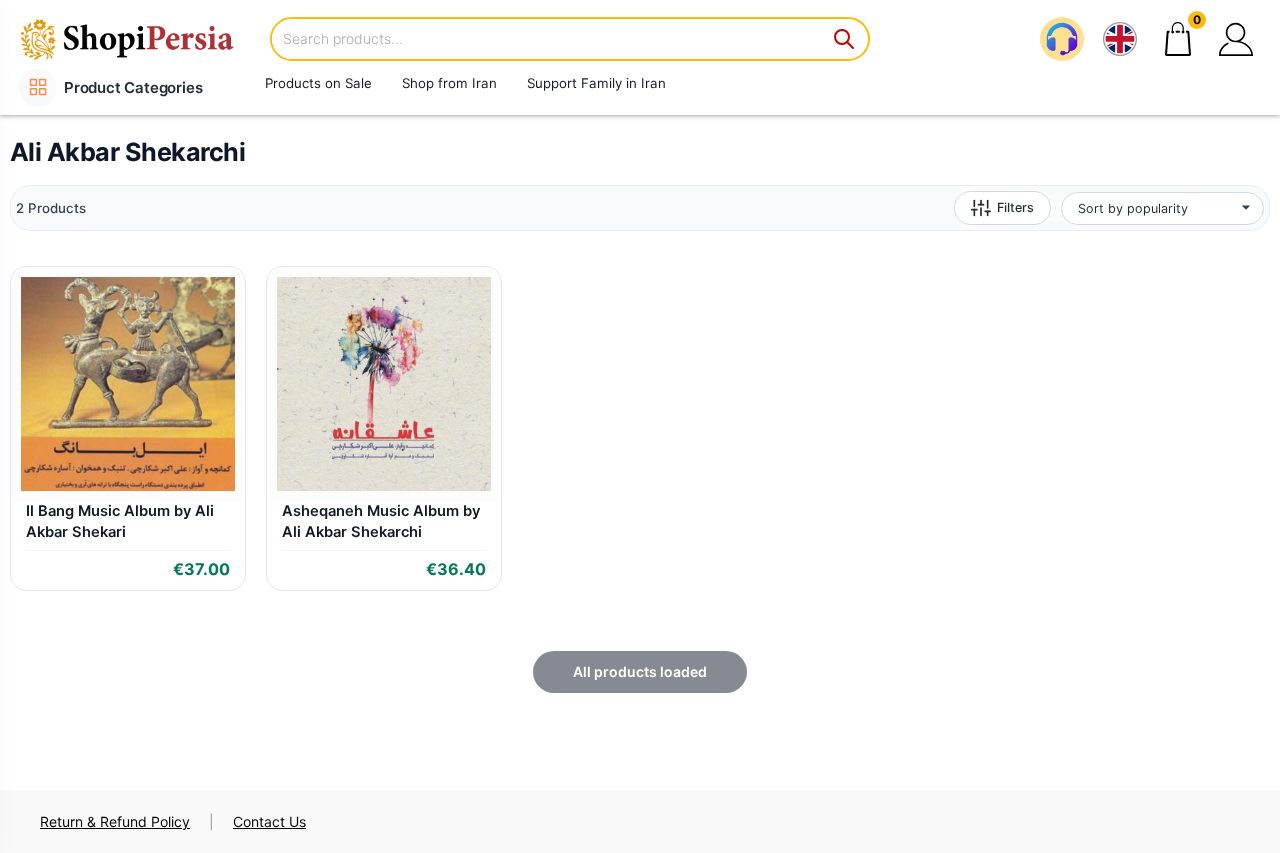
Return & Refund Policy (115, 821)
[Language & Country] (1120, 39)
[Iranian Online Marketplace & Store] (140, 38)
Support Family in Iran (596, 83)
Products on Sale (318, 83)
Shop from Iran (449, 83)
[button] (1236, 39)
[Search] (845, 39)
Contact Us (269, 821)
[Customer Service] (1062, 39)
